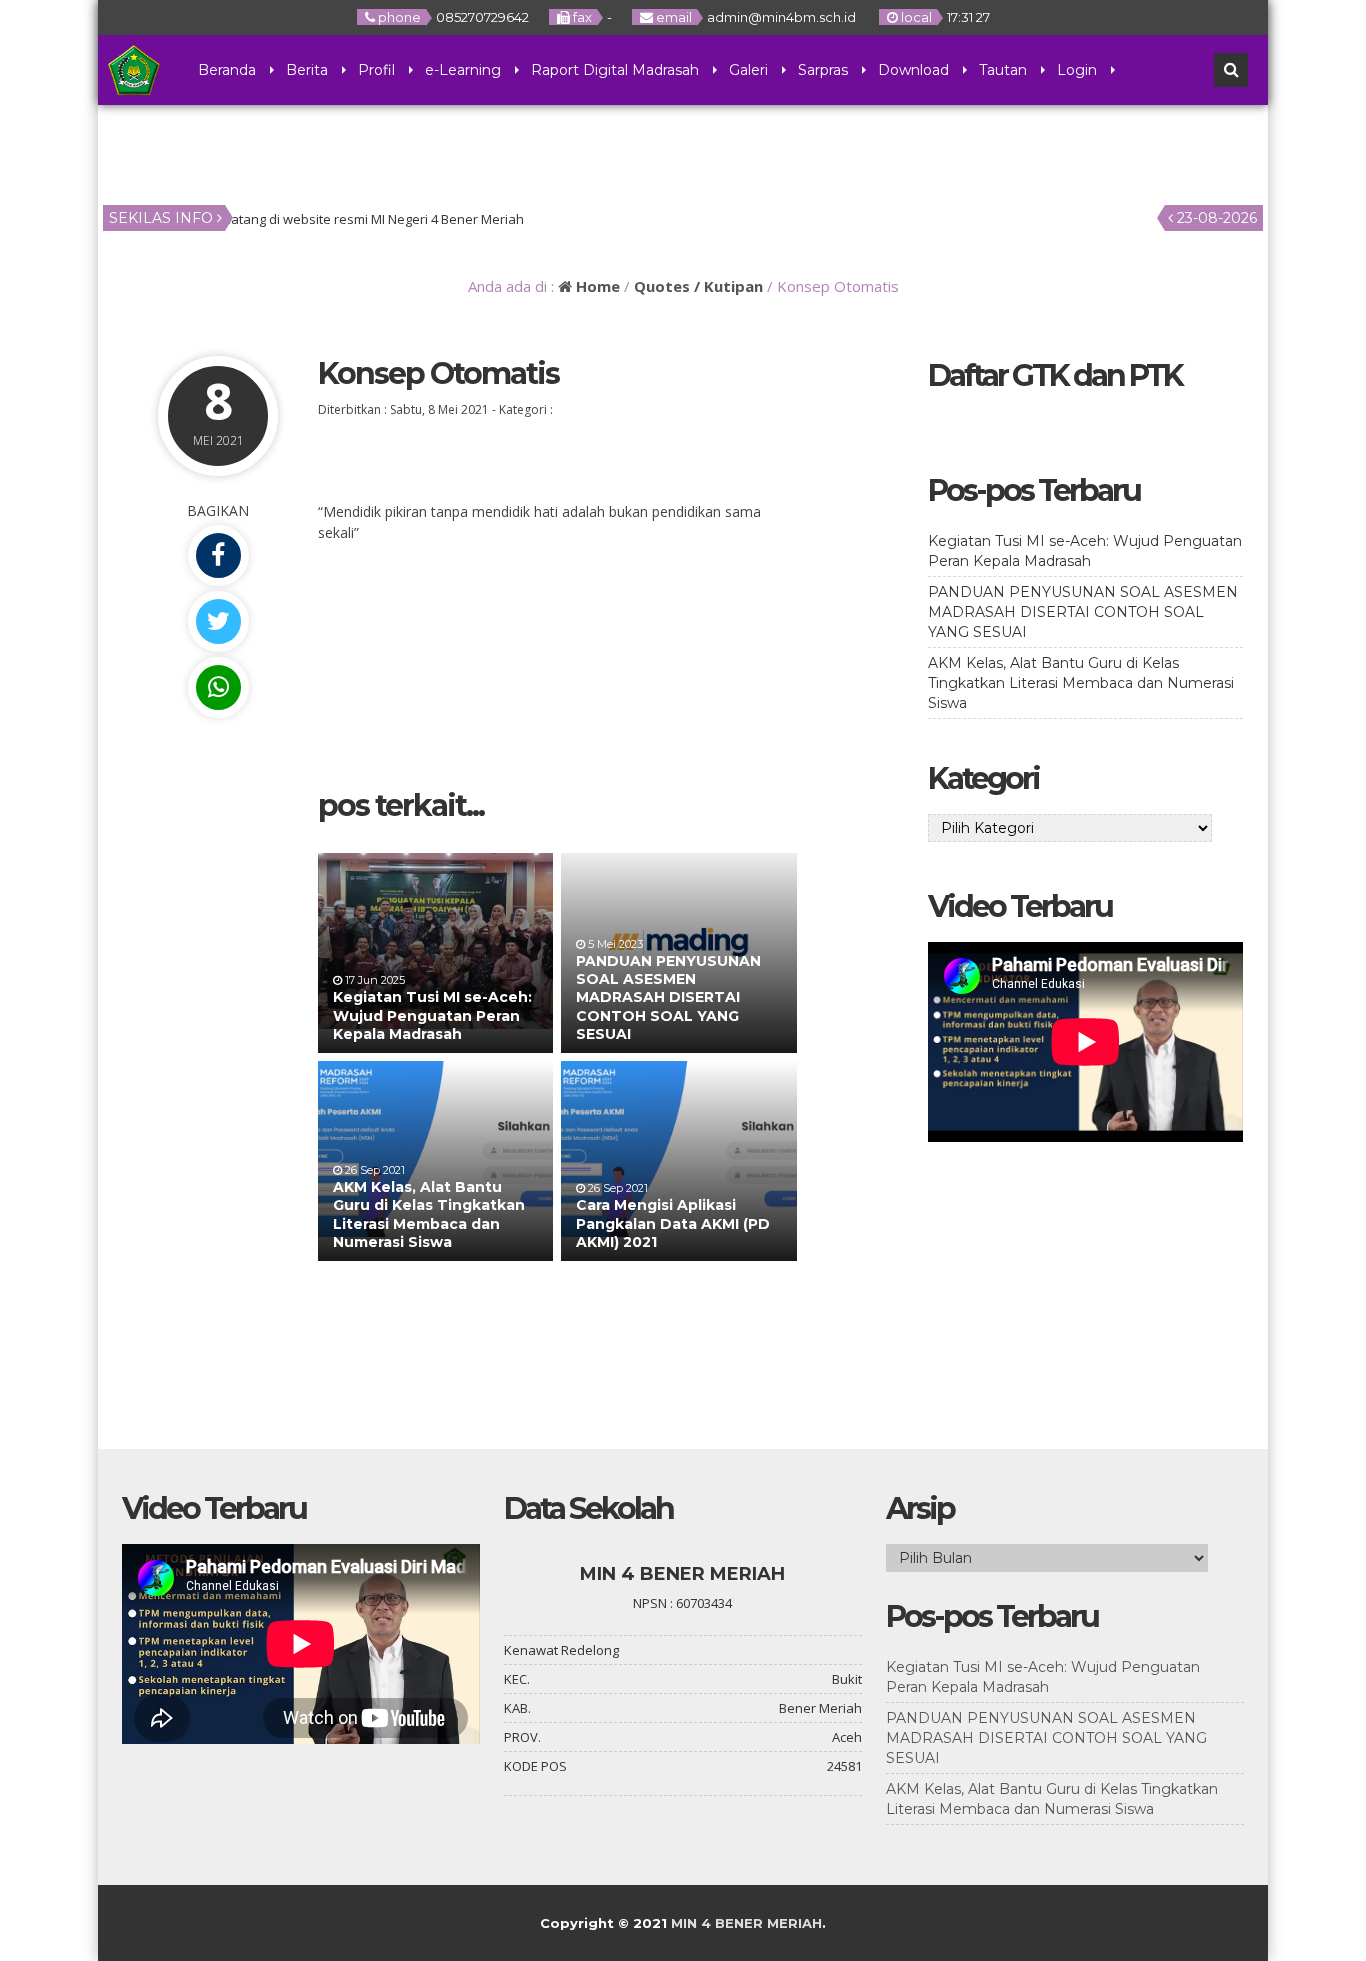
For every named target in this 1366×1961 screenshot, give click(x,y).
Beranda (227, 70)
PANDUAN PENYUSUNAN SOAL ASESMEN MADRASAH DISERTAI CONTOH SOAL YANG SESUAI (668, 997)
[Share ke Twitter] (218, 621)
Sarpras (823, 70)
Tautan (1003, 70)
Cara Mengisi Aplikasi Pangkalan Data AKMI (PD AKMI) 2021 (673, 1223)
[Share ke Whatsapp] (218, 687)
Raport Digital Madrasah (615, 70)
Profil (376, 70)
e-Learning (463, 70)
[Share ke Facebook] (218, 555)
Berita (307, 70)
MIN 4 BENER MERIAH (746, 1923)
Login (1077, 70)
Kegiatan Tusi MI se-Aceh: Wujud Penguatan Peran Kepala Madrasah (432, 1015)
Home (596, 286)
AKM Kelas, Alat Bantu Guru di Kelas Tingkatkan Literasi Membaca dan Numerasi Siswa (429, 1214)
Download (913, 70)
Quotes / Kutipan (698, 286)
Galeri (748, 70)
